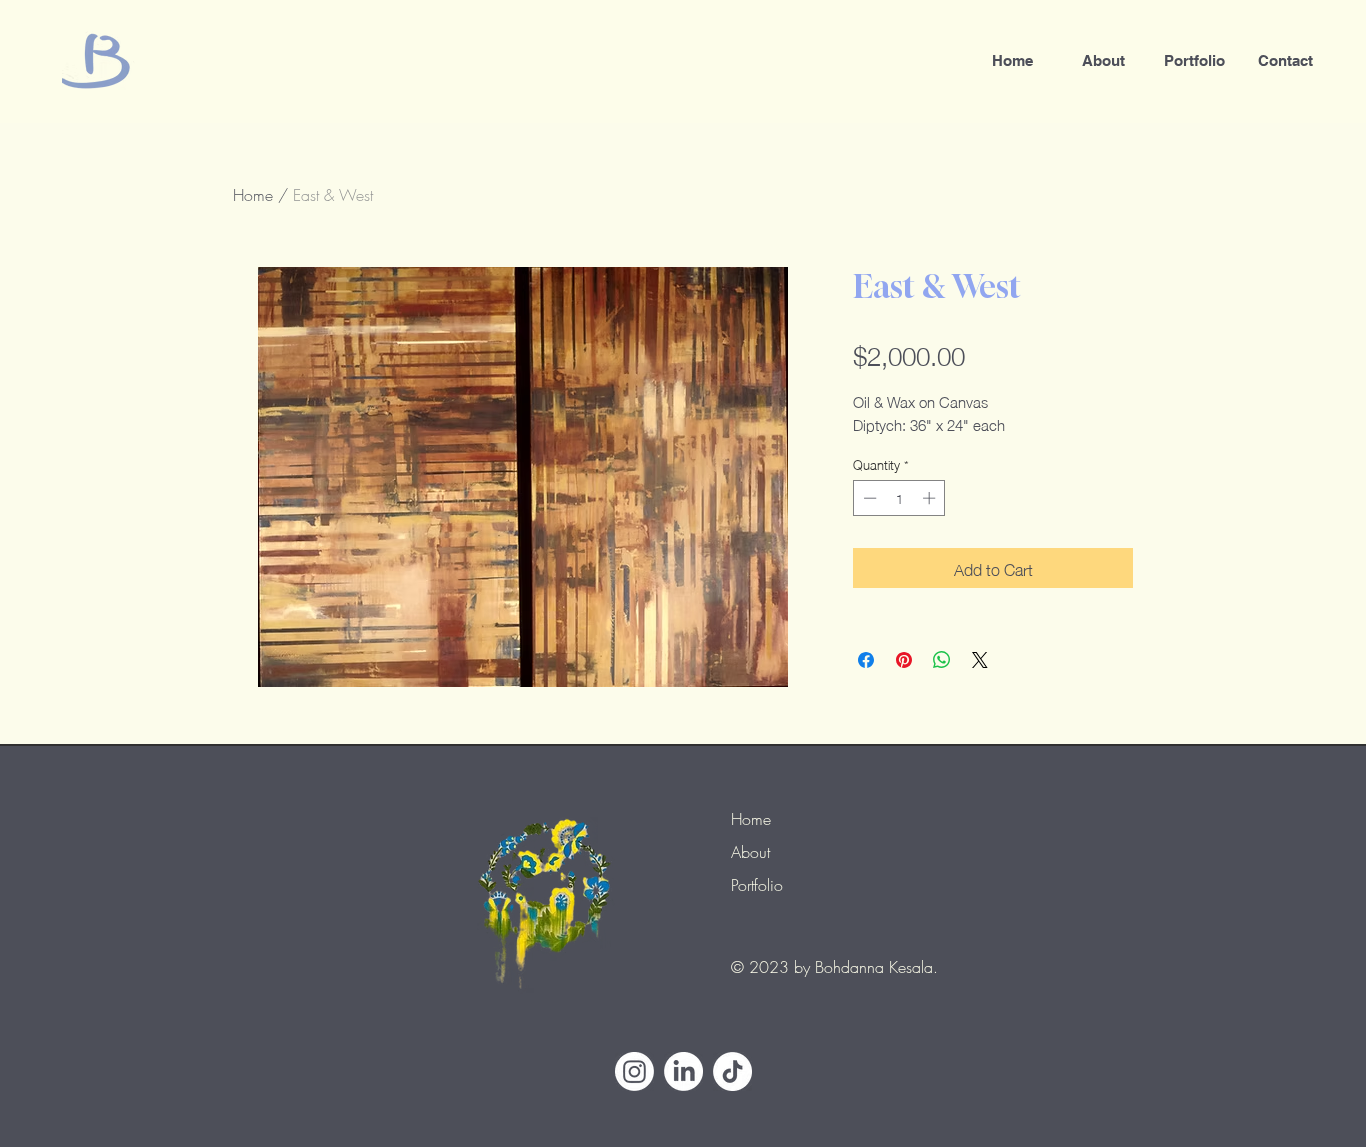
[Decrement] (868, 498)
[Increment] (931, 498)
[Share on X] (980, 660)
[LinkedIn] (683, 1071)
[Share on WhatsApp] (942, 660)
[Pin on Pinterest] (904, 660)
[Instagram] (634, 1071)
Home (253, 195)
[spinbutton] (899, 498)
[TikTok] (732, 1071)
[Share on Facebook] (866, 660)
